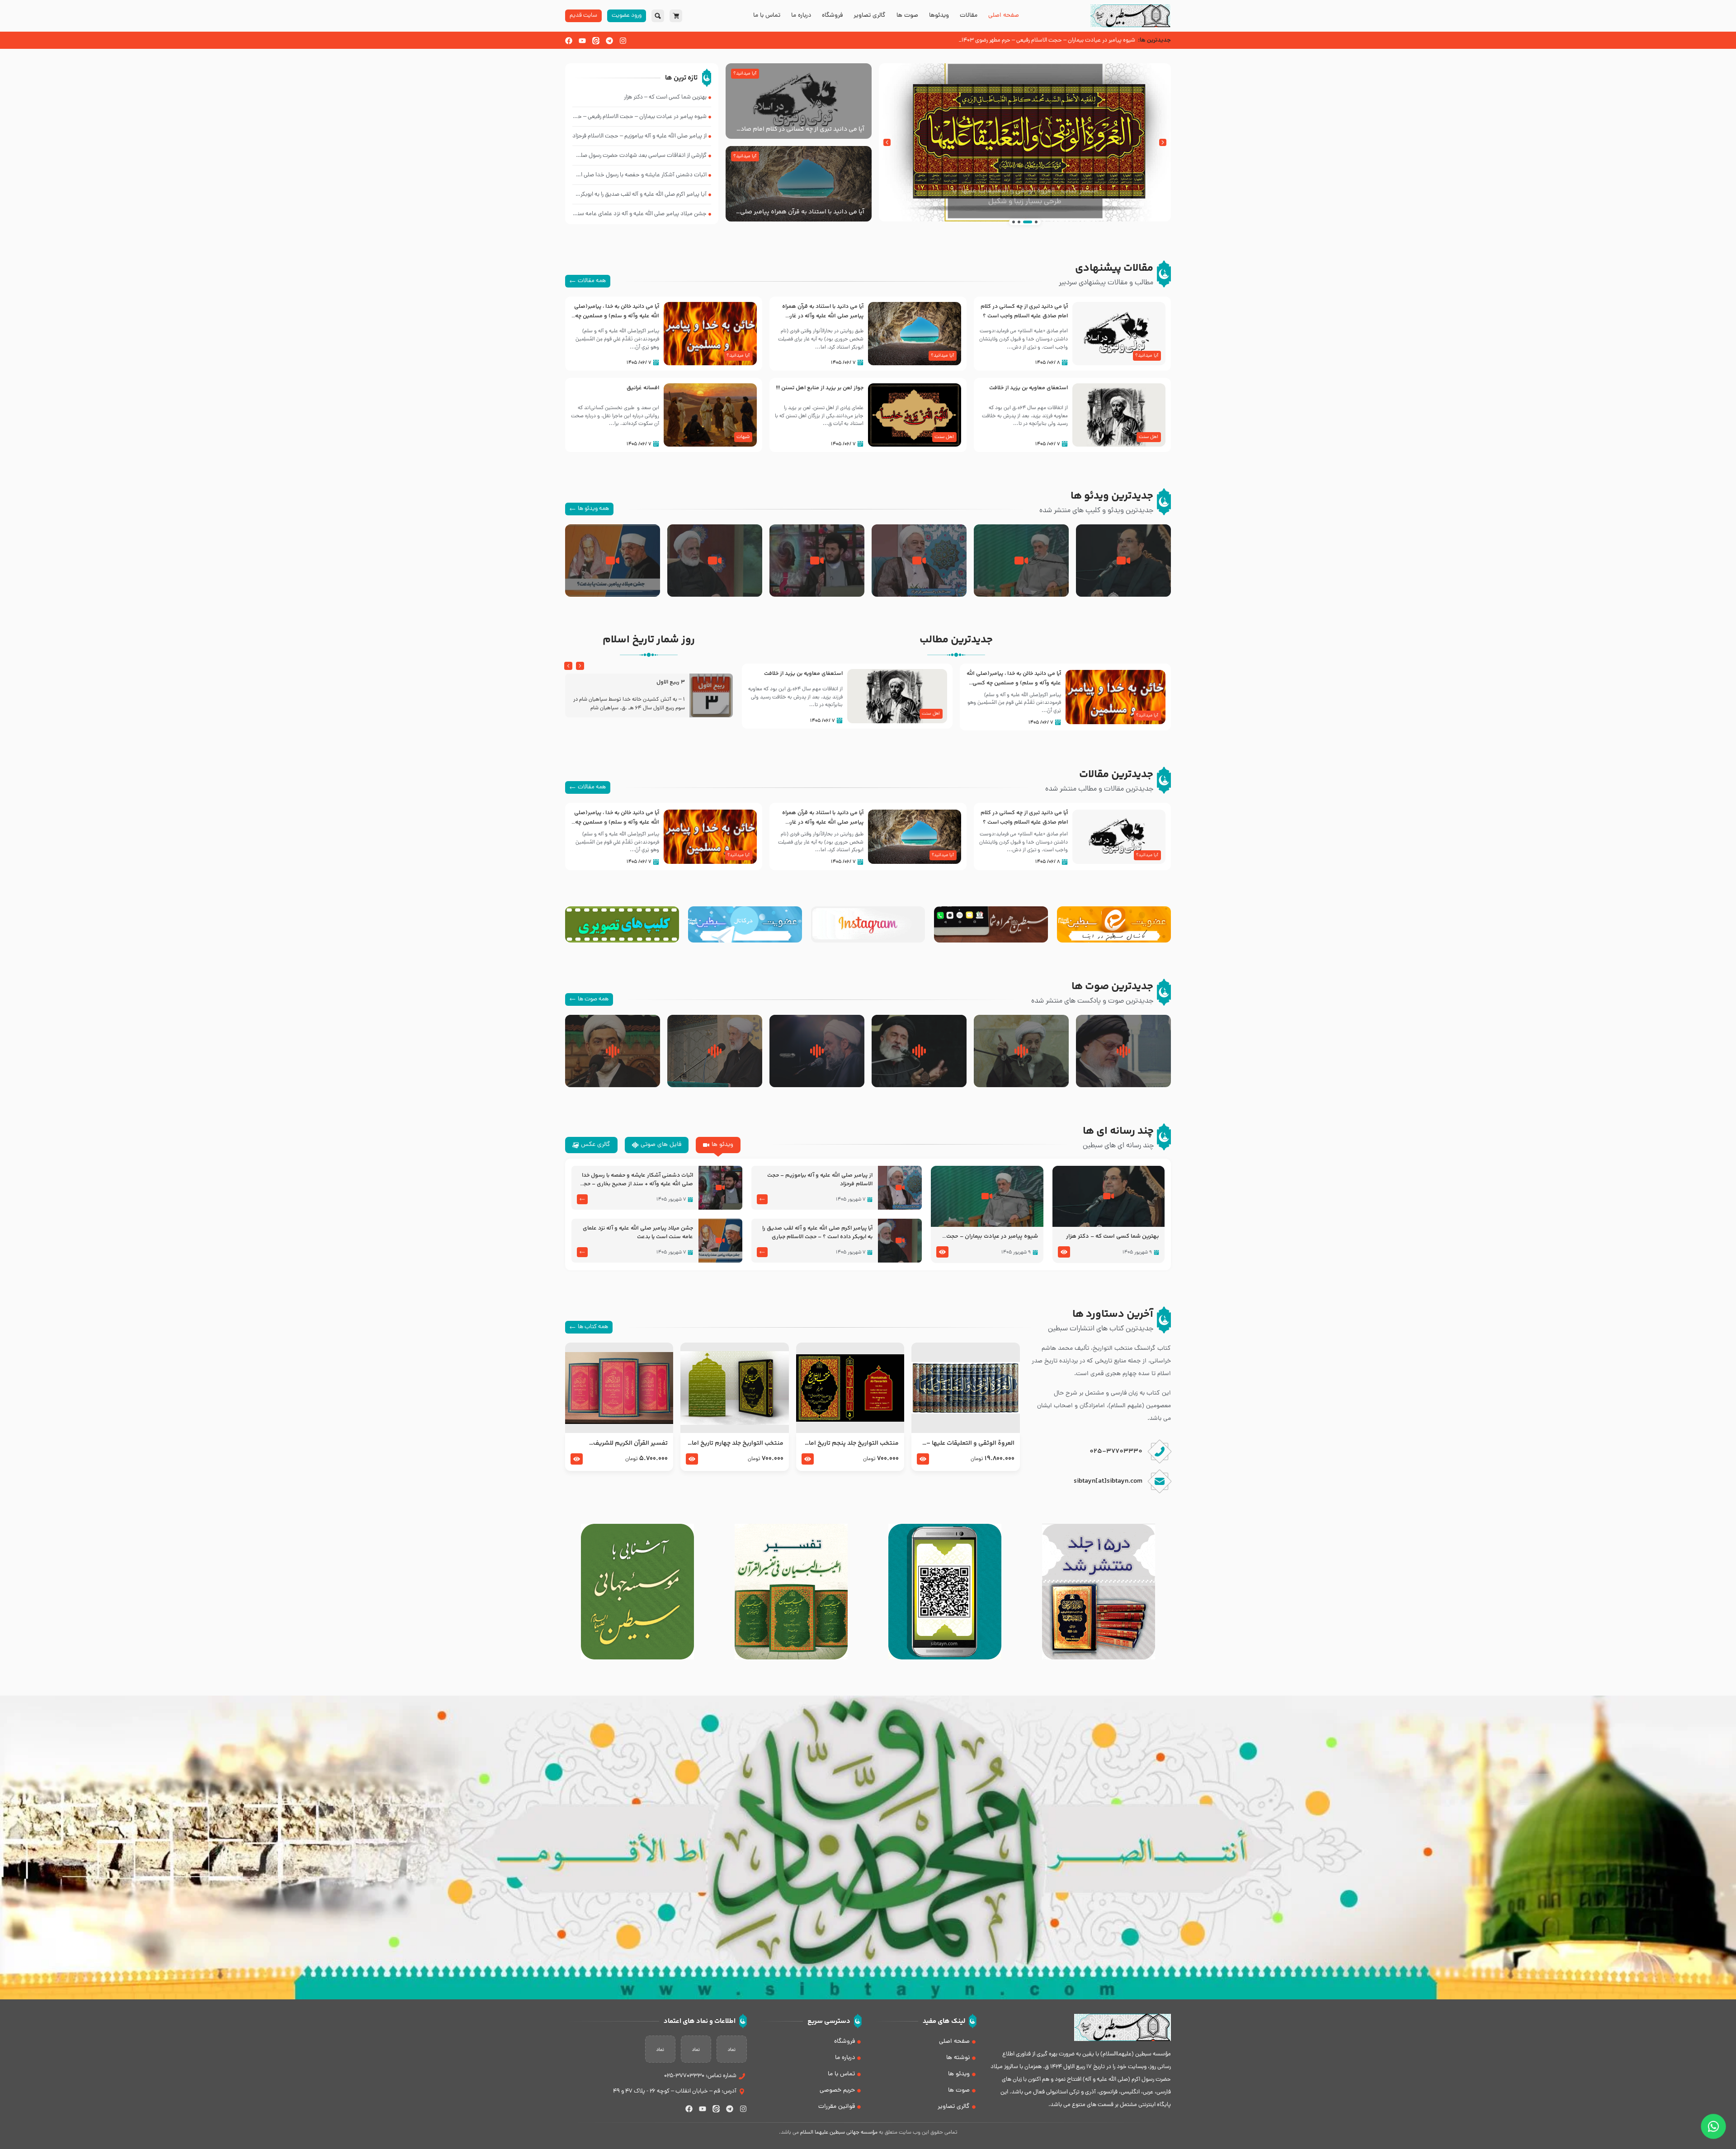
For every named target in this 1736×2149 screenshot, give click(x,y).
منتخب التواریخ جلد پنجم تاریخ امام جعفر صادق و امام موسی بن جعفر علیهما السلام (851, 1443)
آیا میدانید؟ (745, 74)
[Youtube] (582, 41)
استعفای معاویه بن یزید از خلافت (1028, 388)
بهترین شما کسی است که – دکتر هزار (1113, 1237)
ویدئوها (939, 16)
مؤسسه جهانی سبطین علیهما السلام (839, 2133)
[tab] (718, 1145)
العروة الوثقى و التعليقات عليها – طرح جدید (970, 1443)
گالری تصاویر (870, 16)
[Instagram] (623, 41)
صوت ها (907, 16)
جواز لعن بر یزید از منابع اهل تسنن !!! (820, 388)
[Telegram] (609, 41)
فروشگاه (832, 16)
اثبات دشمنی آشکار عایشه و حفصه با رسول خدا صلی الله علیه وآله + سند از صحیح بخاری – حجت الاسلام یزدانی (636, 1180)
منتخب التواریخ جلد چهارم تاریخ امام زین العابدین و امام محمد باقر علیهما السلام (735, 1443)
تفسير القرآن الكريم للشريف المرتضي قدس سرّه (630, 1443)
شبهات (743, 437)
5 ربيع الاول (671, 682)
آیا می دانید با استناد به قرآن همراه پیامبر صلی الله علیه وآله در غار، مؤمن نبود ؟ (802, 212)
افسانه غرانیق (643, 388)
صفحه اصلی (1004, 16)
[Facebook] (569, 41)
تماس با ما (767, 16)
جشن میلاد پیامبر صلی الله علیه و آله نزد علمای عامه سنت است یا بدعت (638, 1233)
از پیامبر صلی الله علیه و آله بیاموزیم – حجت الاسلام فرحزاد (820, 1180)
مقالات (969, 16)
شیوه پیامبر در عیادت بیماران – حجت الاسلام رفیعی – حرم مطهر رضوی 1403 (990, 1237)
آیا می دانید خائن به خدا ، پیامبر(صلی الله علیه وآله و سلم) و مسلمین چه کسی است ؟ (617, 316)
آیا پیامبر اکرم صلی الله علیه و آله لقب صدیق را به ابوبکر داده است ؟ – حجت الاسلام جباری (817, 1233)
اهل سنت (1149, 437)
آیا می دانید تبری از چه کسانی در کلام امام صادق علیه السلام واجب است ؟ (800, 129)
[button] (1163, 142)
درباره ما (801, 16)
